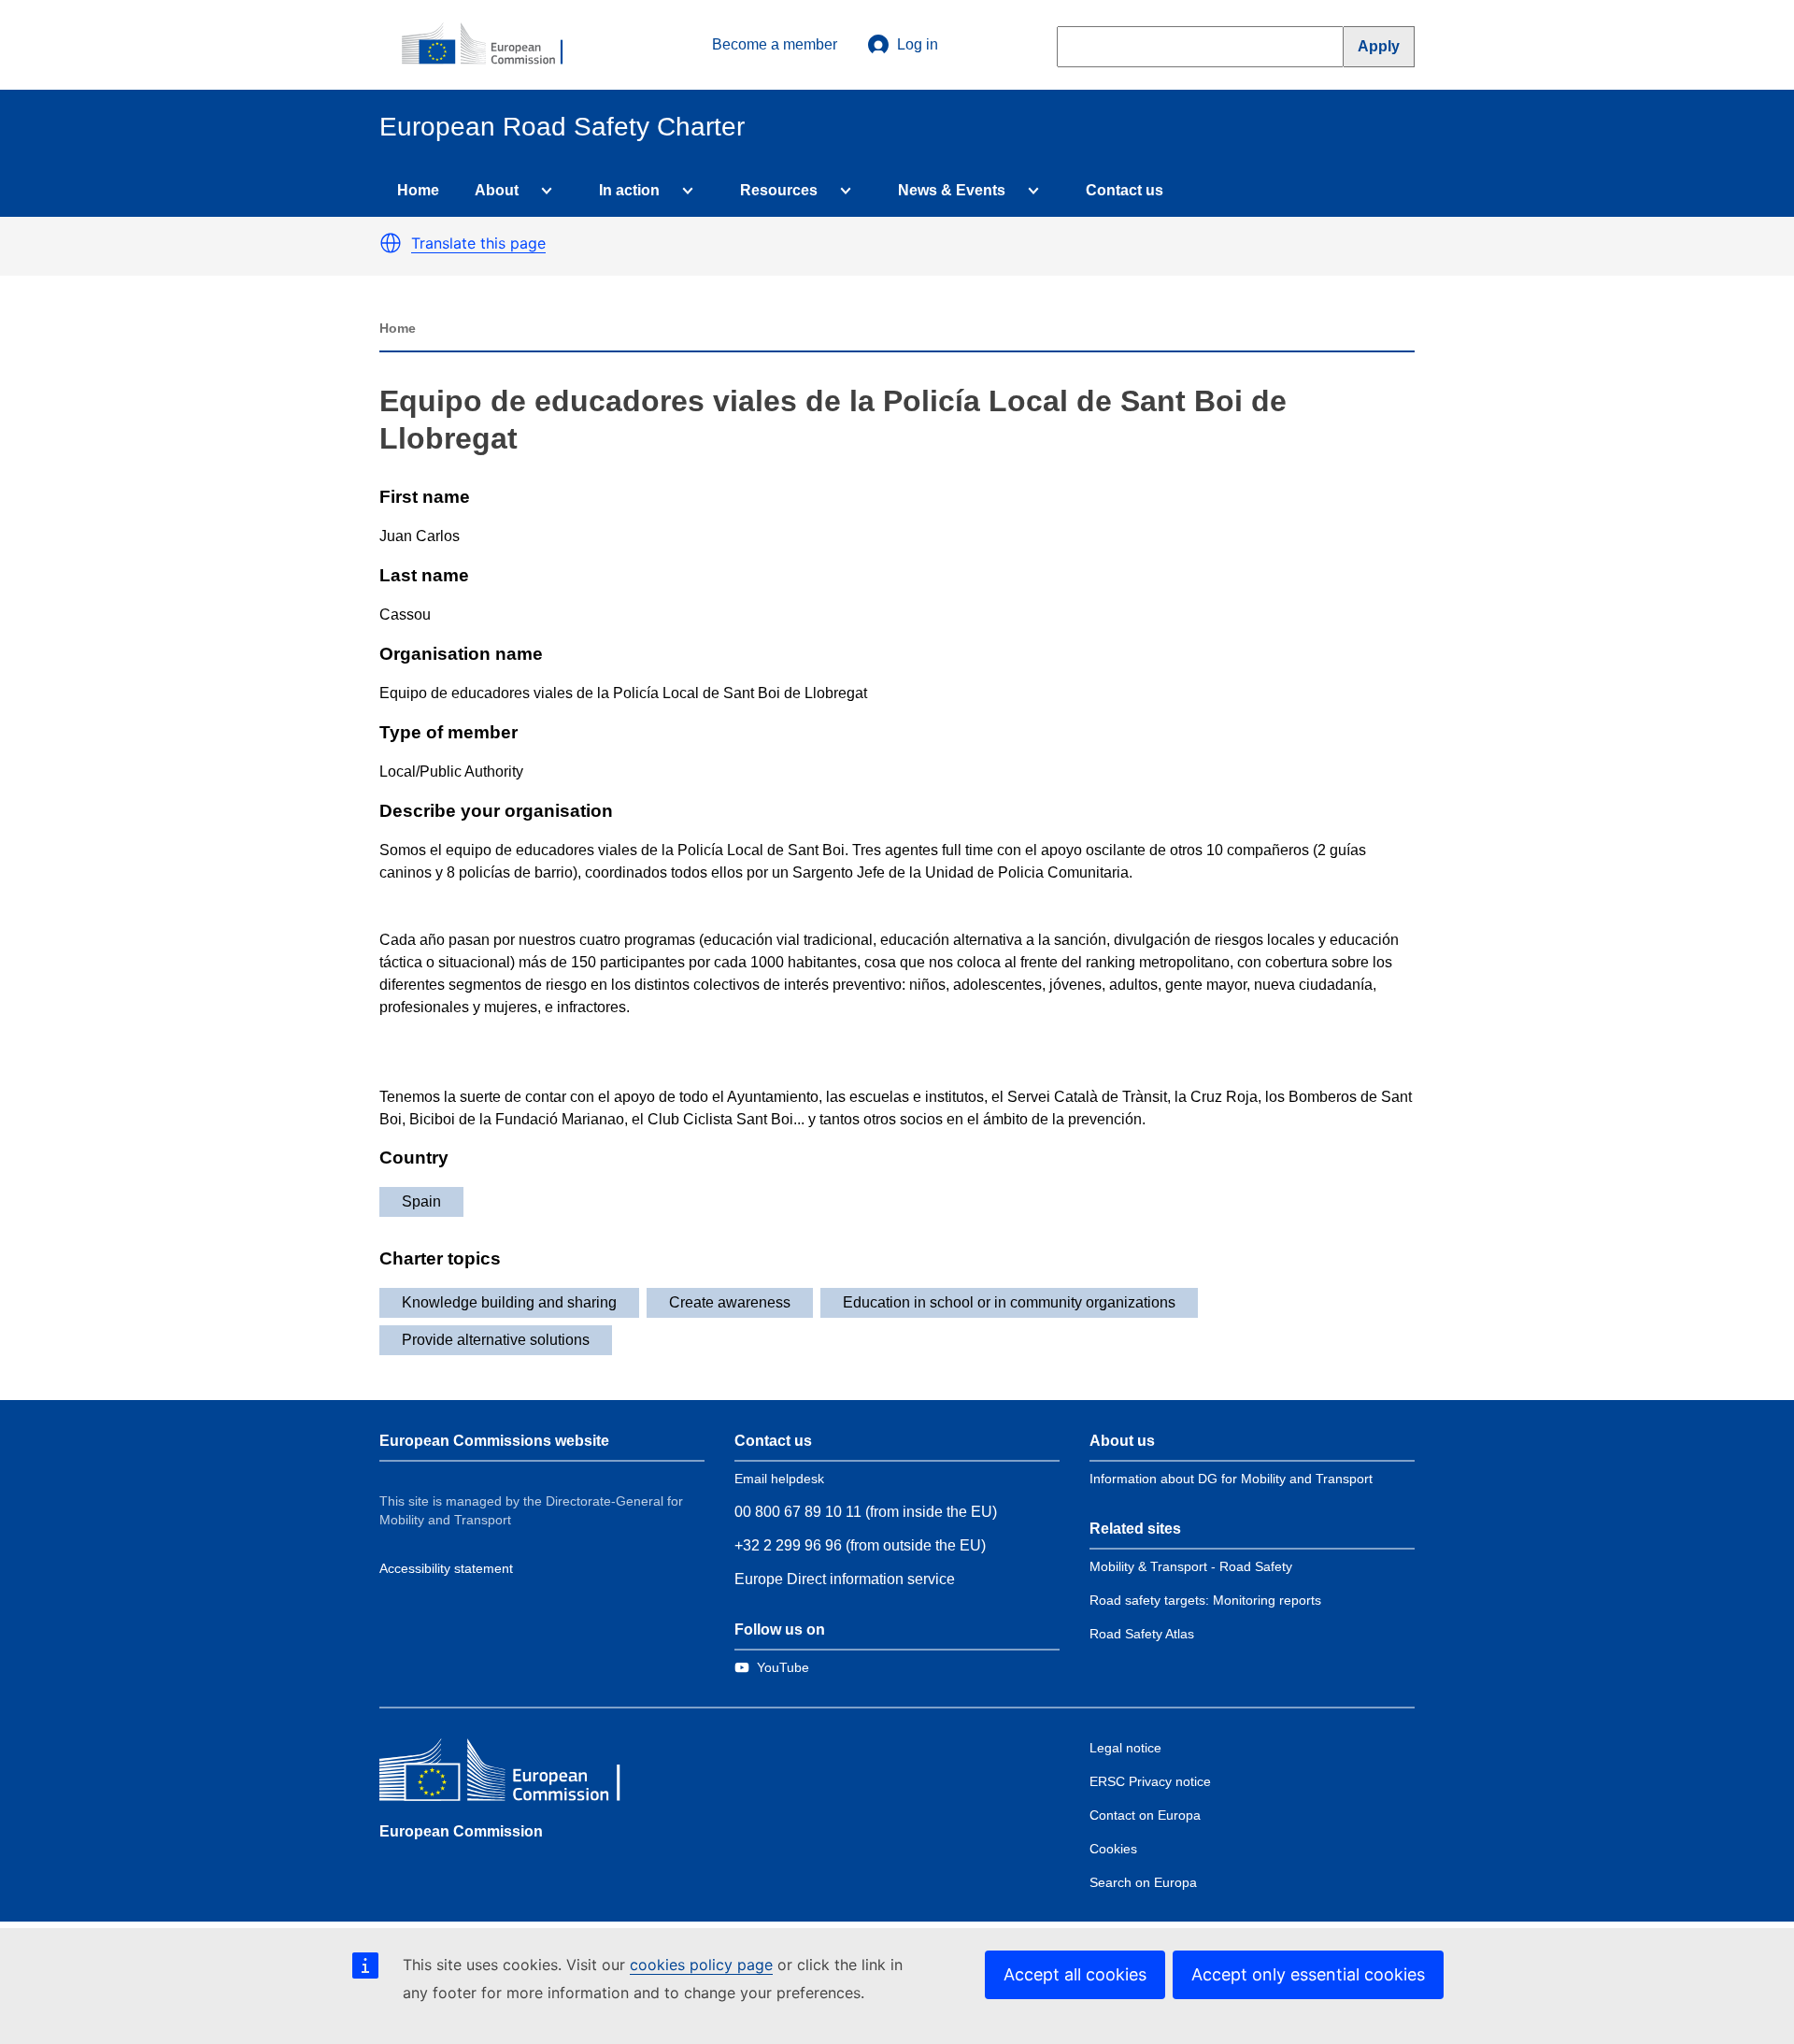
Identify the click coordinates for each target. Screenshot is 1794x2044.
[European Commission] (492, 45)
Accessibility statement (446, 1568)
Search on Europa (1143, 1882)
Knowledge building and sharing (509, 1302)
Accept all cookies (1075, 1974)
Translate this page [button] (478, 243)
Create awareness (730, 1302)
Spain (421, 1201)
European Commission (461, 1831)
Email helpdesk (779, 1479)
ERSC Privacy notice (1150, 1781)
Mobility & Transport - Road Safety (1191, 1566)
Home (418, 190)
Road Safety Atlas (1142, 1634)
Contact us (1125, 190)
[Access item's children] (543, 191)
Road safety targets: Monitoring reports (1205, 1600)
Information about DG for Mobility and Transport (1231, 1479)
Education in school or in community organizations (1009, 1302)
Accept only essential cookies (1308, 1974)
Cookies (1113, 1849)
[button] (391, 243)
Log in (918, 44)
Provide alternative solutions (496, 1340)
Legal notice (1125, 1748)
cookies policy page (701, 1965)
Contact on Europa (1145, 1815)
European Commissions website (494, 1441)
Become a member (775, 44)
